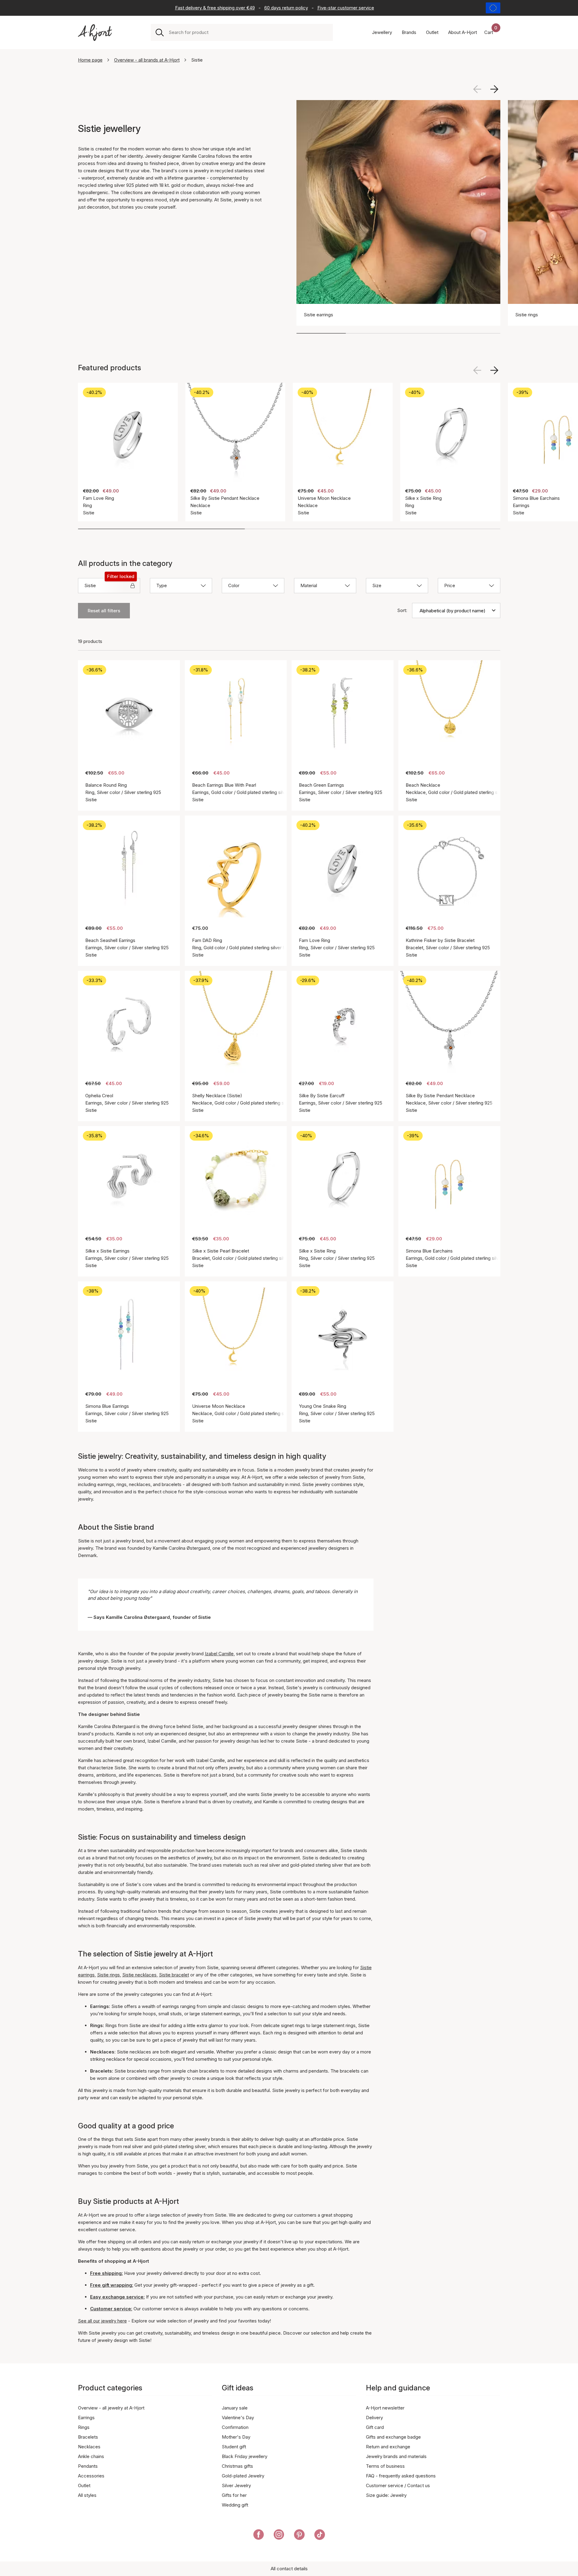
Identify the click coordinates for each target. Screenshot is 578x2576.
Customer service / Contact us (398, 2485)
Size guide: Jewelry (386, 2495)
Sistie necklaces (139, 1975)
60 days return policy (286, 8)
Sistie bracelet (174, 1975)
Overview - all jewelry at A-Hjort (111, 2408)
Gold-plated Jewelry (243, 2476)
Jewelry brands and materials (396, 2456)
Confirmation (235, 2427)
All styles (87, 2495)
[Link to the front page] (95, 33)
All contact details (289, 2569)
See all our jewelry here (102, 2321)
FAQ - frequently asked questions (401, 2476)
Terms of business (385, 2466)
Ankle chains (91, 2456)
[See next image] (494, 89)
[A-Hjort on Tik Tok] (320, 2536)
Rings (84, 2427)
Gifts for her (234, 2495)
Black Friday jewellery (245, 2456)
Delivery (374, 2418)
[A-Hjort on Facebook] (259, 2536)
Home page (90, 60)
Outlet (84, 2485)
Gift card (375, 2427)
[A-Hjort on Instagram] (279, 2536)
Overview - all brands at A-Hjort (147, 60)
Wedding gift (235, 2505)
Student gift (234, 2447)
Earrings (86, 2418)
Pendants (88, 2466)
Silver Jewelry (236, 2485)
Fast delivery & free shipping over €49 (215, 8)
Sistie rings (108, 1975)
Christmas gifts (237, 2466)
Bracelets (88, 2437)
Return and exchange (388, 2447)
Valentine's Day (238, 2418)
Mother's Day (236, 2437)
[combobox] (248, 32)
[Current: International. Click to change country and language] (493, 8)
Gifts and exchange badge (393, 2437)
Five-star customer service (346, 8)
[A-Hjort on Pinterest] (299, 2536)
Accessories (91, 2476)
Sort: (402, 610)
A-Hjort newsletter (385, 2408)
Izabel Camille (219, 1654)
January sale (235, 2408)
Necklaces (89, 2447)
